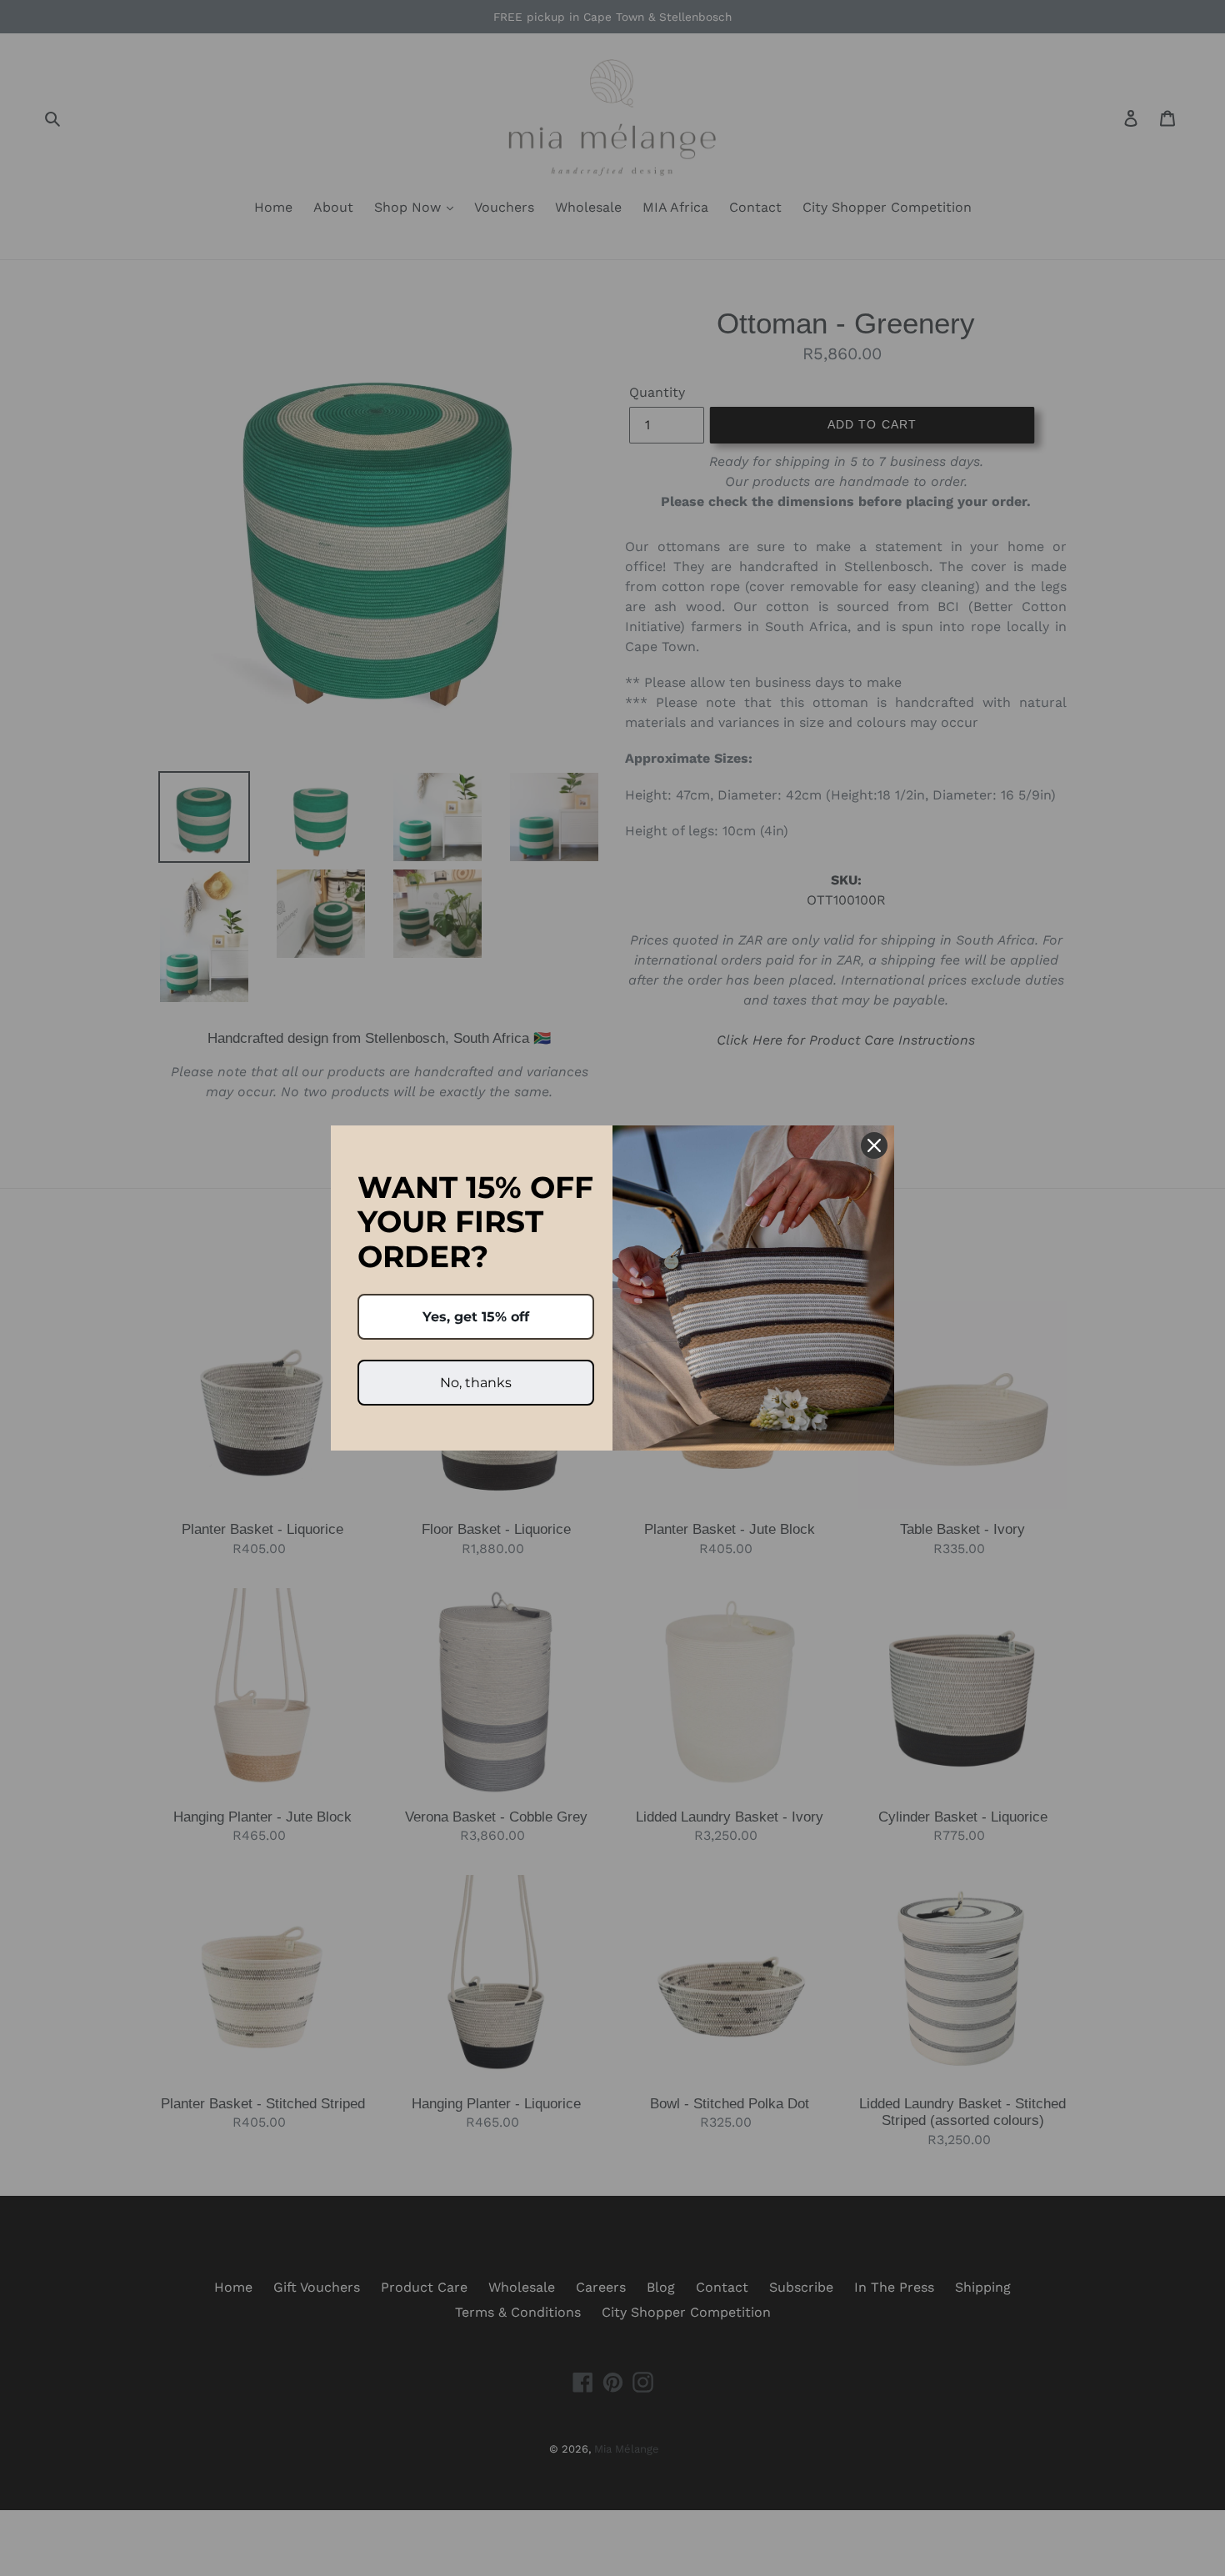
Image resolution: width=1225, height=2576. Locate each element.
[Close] (874, 1145)
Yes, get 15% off (476, 1317)
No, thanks (476, 1383)
